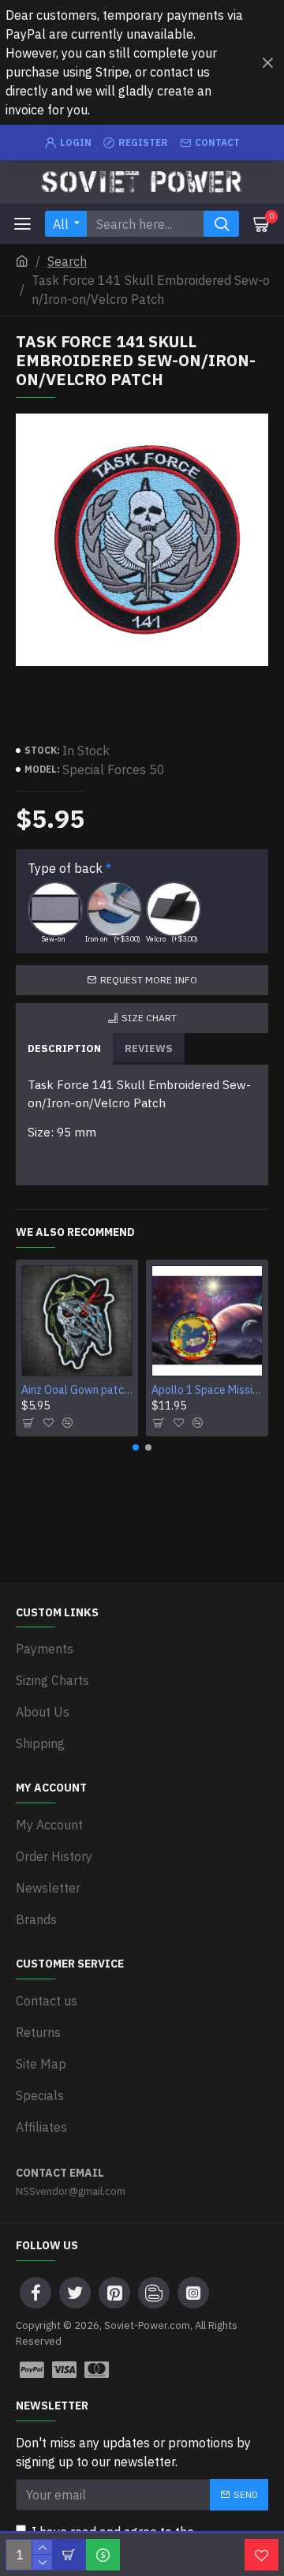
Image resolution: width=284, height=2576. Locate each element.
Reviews (149, 1048)
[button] (136, 1447)
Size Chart (149, 1018)
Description (64, 1048)
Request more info (149, 980)
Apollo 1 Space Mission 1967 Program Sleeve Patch (207, 1390)
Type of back (65, 868)
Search (67, 261)
